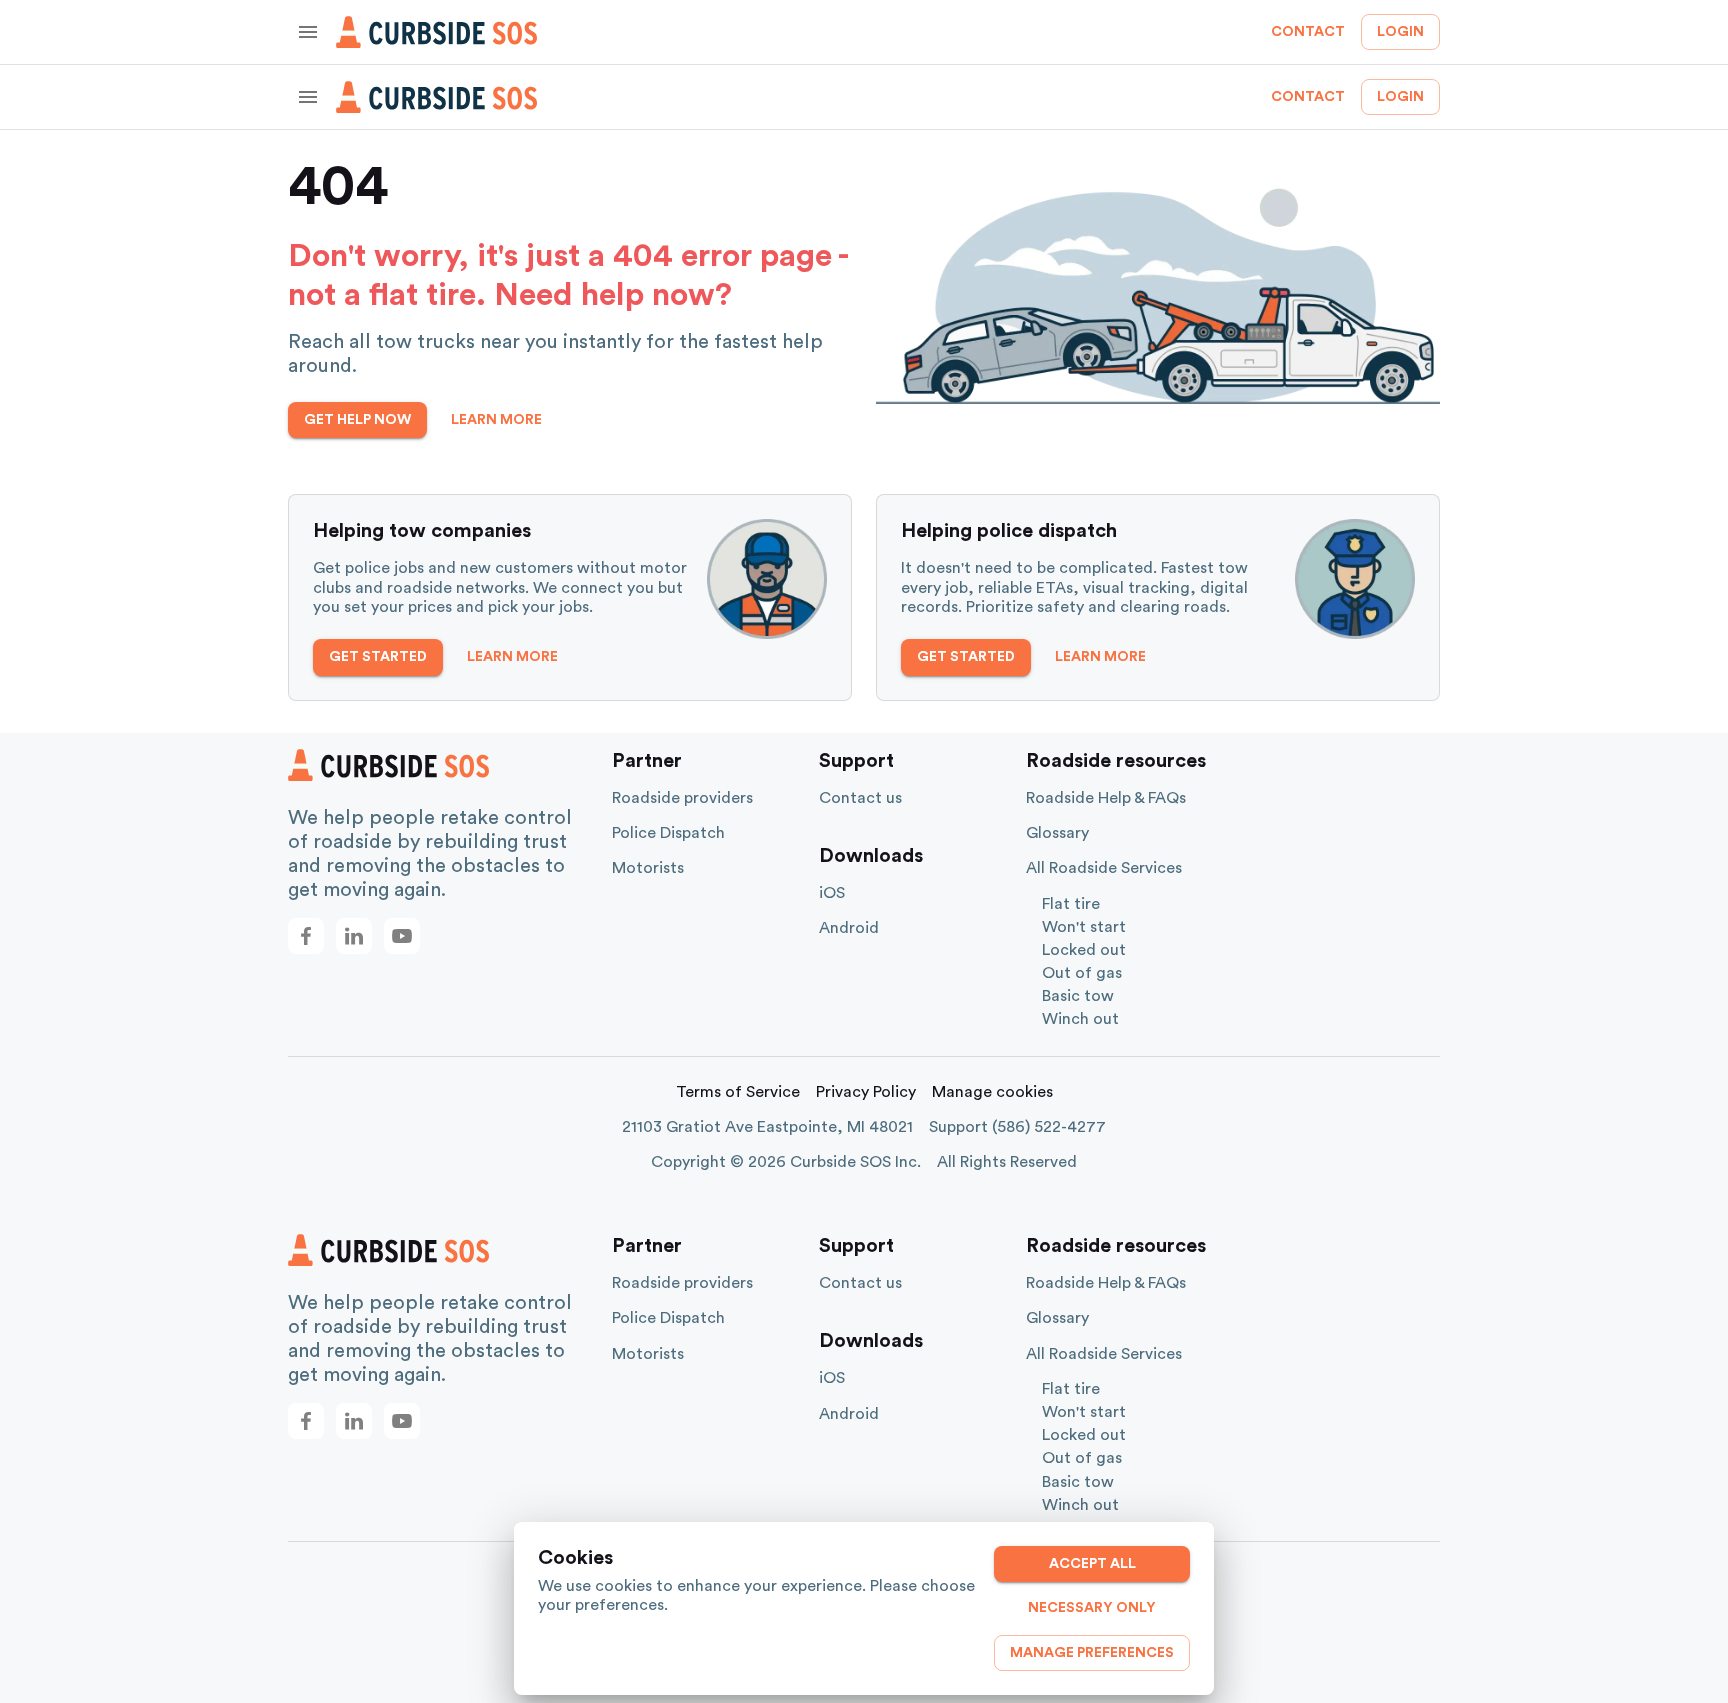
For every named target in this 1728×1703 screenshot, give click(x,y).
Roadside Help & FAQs (1106, 798)
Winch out (1080, 1019)
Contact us (860, 798)
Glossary (1057, 833)
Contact (1308, 32)
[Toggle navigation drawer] (308, 32)
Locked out (1084, 950)
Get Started (378, 657)
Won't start (1084, 927)
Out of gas (1082, 973)
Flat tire (1071, 904)
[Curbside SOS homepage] (437, 32)
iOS (832, 893)
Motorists (648, 868)
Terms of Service (738, 1092)
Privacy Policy (866, 1092)
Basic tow (1078, 996)
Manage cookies (992, 1092)
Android (849, 928)
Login (1400, 32)
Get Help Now (357, 420)
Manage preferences (1092, 1653)
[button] (306, 936)
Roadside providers (682, 798)
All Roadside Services (1104, 868)
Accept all (1092, 1564)
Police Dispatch (668, 833)
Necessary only (1092, 1608)
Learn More (496, 420)
